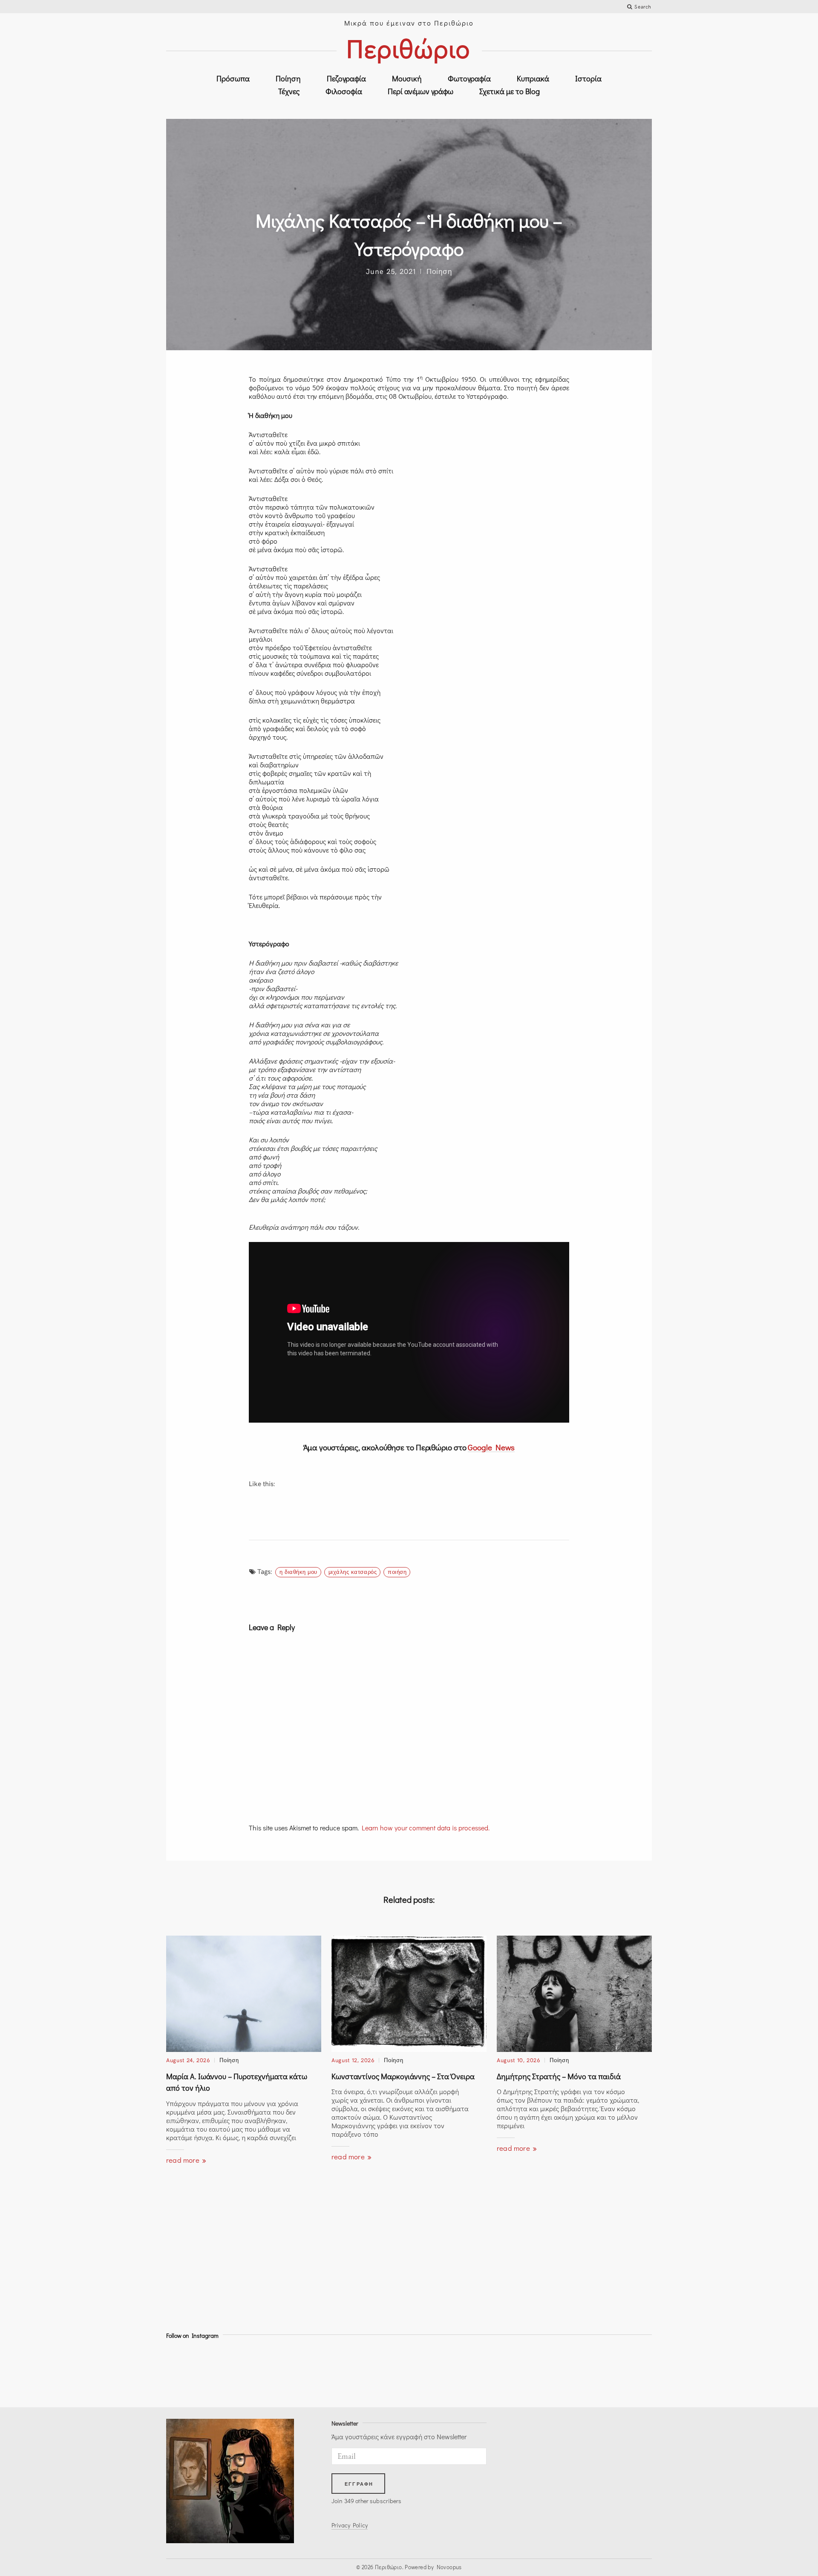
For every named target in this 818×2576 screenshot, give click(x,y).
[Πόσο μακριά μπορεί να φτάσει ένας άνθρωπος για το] (196, 2371)
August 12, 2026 (353, 2060)
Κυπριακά (533, 78)
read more (184, 2160)
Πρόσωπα (233, 78)
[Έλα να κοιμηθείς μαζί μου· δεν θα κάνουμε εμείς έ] (561, 2371)
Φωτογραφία (469, 78)
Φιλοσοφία (344, 91)
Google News (491, 1447)
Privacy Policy (350, 2525)
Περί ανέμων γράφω (421, 91)
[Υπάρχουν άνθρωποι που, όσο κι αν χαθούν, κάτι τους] (318, 2371)
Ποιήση (397, 1572)
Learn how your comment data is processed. (426, 1828)
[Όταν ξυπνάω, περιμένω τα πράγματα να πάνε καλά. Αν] (622, 2371)
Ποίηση (288, 78)
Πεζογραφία (346, 78)
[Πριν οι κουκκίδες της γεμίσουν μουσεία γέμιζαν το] (500, 2371)
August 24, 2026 (188, 2060)
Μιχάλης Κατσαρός (353, 1572)
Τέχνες (289, 91)
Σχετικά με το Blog (510, 91)
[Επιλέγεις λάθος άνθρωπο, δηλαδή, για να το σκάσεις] (379, 2371)
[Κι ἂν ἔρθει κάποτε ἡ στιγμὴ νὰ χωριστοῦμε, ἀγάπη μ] (257, 2371)
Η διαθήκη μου (298, 1572)
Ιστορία (588, 78)
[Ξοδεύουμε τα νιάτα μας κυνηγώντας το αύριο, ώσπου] (439, 2371)
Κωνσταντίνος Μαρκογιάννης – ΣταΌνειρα (403, 2076)
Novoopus (449, 2567)
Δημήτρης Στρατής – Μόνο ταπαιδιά (559, 2076)
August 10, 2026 (518, 2060)
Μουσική (407, 78)
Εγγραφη (359, 2484)
